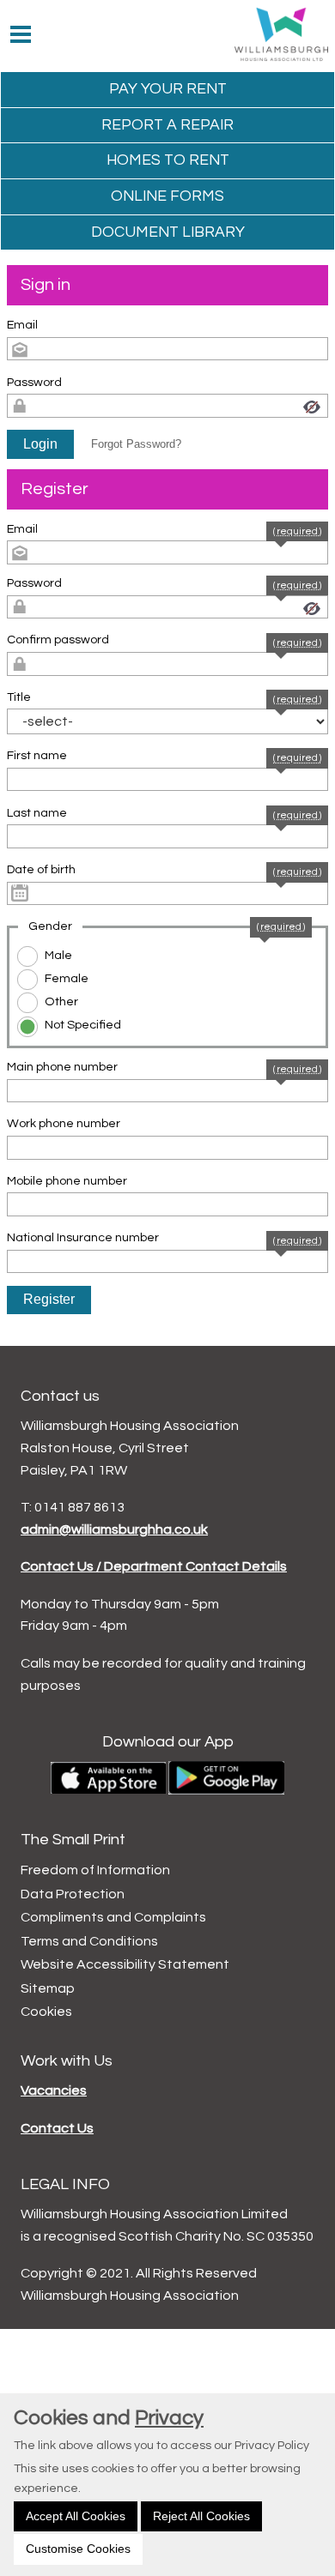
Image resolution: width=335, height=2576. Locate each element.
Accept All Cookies (76, 2516)
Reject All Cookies (201, 2516)
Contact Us (57, 2128)
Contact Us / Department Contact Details (154, 1566)
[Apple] (108, 1777)
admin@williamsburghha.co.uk (114, 1529)
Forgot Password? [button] (136, 444)
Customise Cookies (78, 2549)
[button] (40, 444)
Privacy (169, 2418)
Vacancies (54, 2090)
